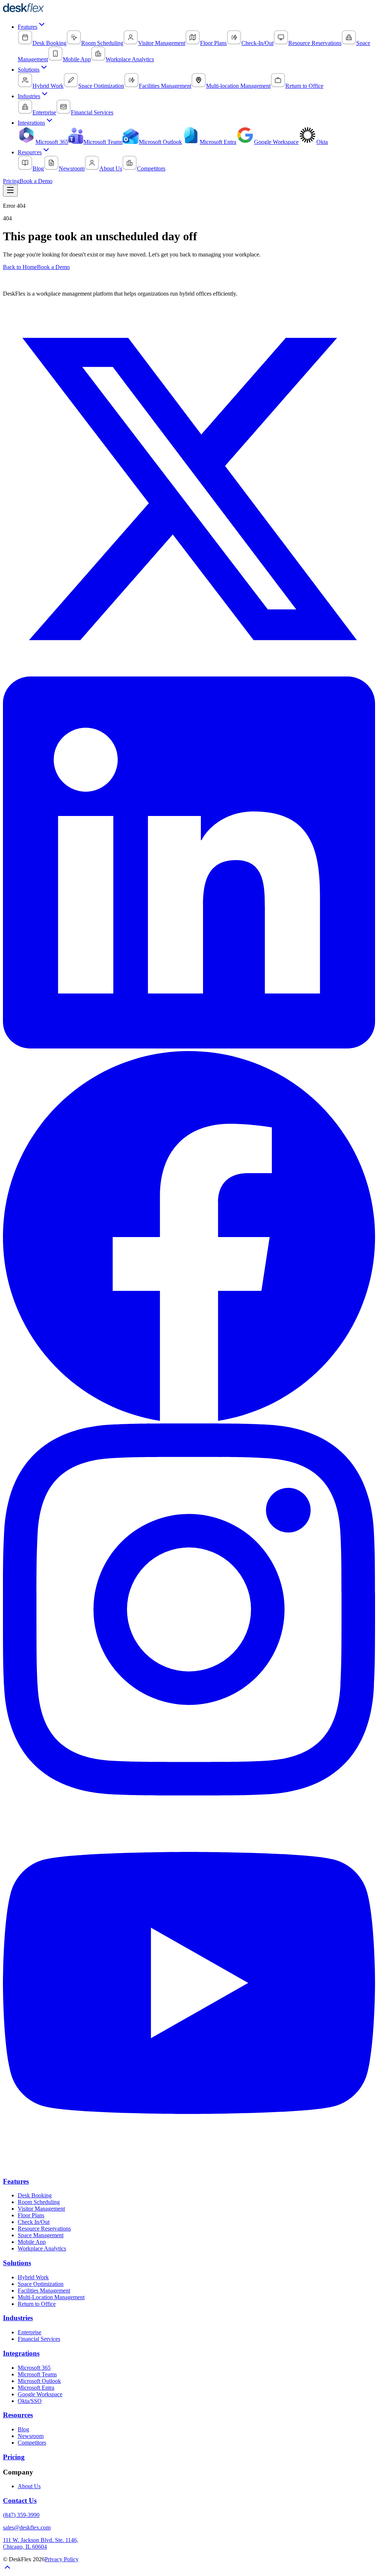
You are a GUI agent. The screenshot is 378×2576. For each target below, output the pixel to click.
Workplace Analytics (42, 2248)
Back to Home (20, 267)
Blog (23, 2429)
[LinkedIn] (189, 1046)
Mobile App (32, 2242)
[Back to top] (7, 2570)
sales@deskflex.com (27, 2527)
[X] (189, 673)
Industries (29, 96)
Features (28, 27)
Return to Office (37, 2304)
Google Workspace (40, 2394)
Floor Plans (31, 2215)
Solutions (29, 70)
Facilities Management (44, 2291)
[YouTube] (189, 2167)
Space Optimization (41, 2284)
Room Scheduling (39, 2202)
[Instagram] (189, 1793)
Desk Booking (35, 2195)
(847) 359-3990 (21, 2515)
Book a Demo (36, 181)
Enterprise (30, 2332)
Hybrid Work (33, 2277)
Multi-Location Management (51, 2297)
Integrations (31, 123)
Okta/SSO (30, 2401)
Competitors (32, 2443)
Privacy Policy (62, 2559)
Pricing (11, 181)
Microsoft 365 (34, 2368)
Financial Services (39, 2339)
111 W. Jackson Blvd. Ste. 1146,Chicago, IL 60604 (41, 2543)
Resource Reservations (44, 2229)
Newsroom (31, 2436)
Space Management (41, 2235)
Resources (30, 152)
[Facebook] (189, 1420)
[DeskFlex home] (25, 11)
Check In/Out (34, 2222)
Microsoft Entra (36, 2388)
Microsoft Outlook (39, 2381)
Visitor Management (41, 2209)
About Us (29, 2486)
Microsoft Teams (37, 2374)
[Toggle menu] (10, 191)
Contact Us (20, 2501)
